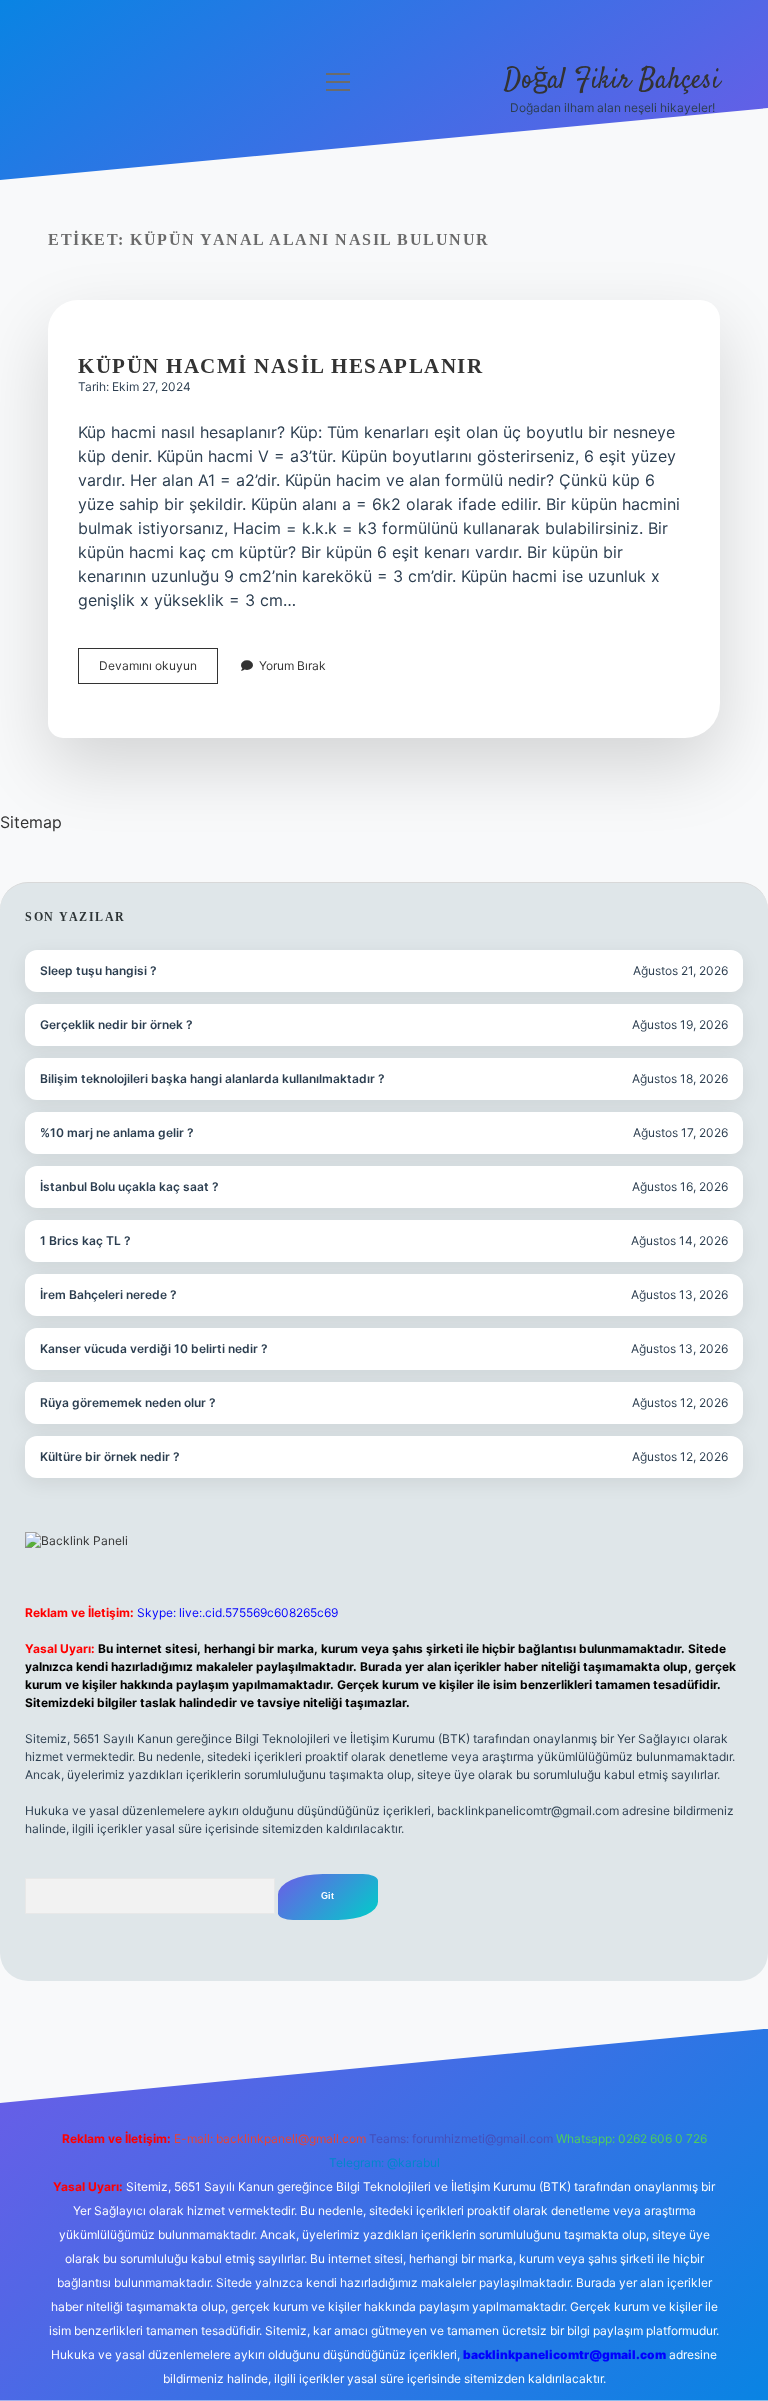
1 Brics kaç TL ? (85, 1240)
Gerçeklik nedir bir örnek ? (116, 1024)
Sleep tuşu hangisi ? (98, 970)
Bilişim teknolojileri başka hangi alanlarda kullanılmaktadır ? (212, 1078)
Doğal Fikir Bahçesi (612, 81)
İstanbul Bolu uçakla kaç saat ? (129, 1186)
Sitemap (31, 822)
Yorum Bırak (292, 665)
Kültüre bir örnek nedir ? (110, 1456)
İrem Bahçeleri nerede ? (108, 1294)
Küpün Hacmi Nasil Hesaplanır (280, 366)
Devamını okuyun (158, 670)
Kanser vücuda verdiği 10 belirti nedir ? (154, 1348)
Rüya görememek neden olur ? (128, 1402)
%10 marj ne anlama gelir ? (117, 1132)
